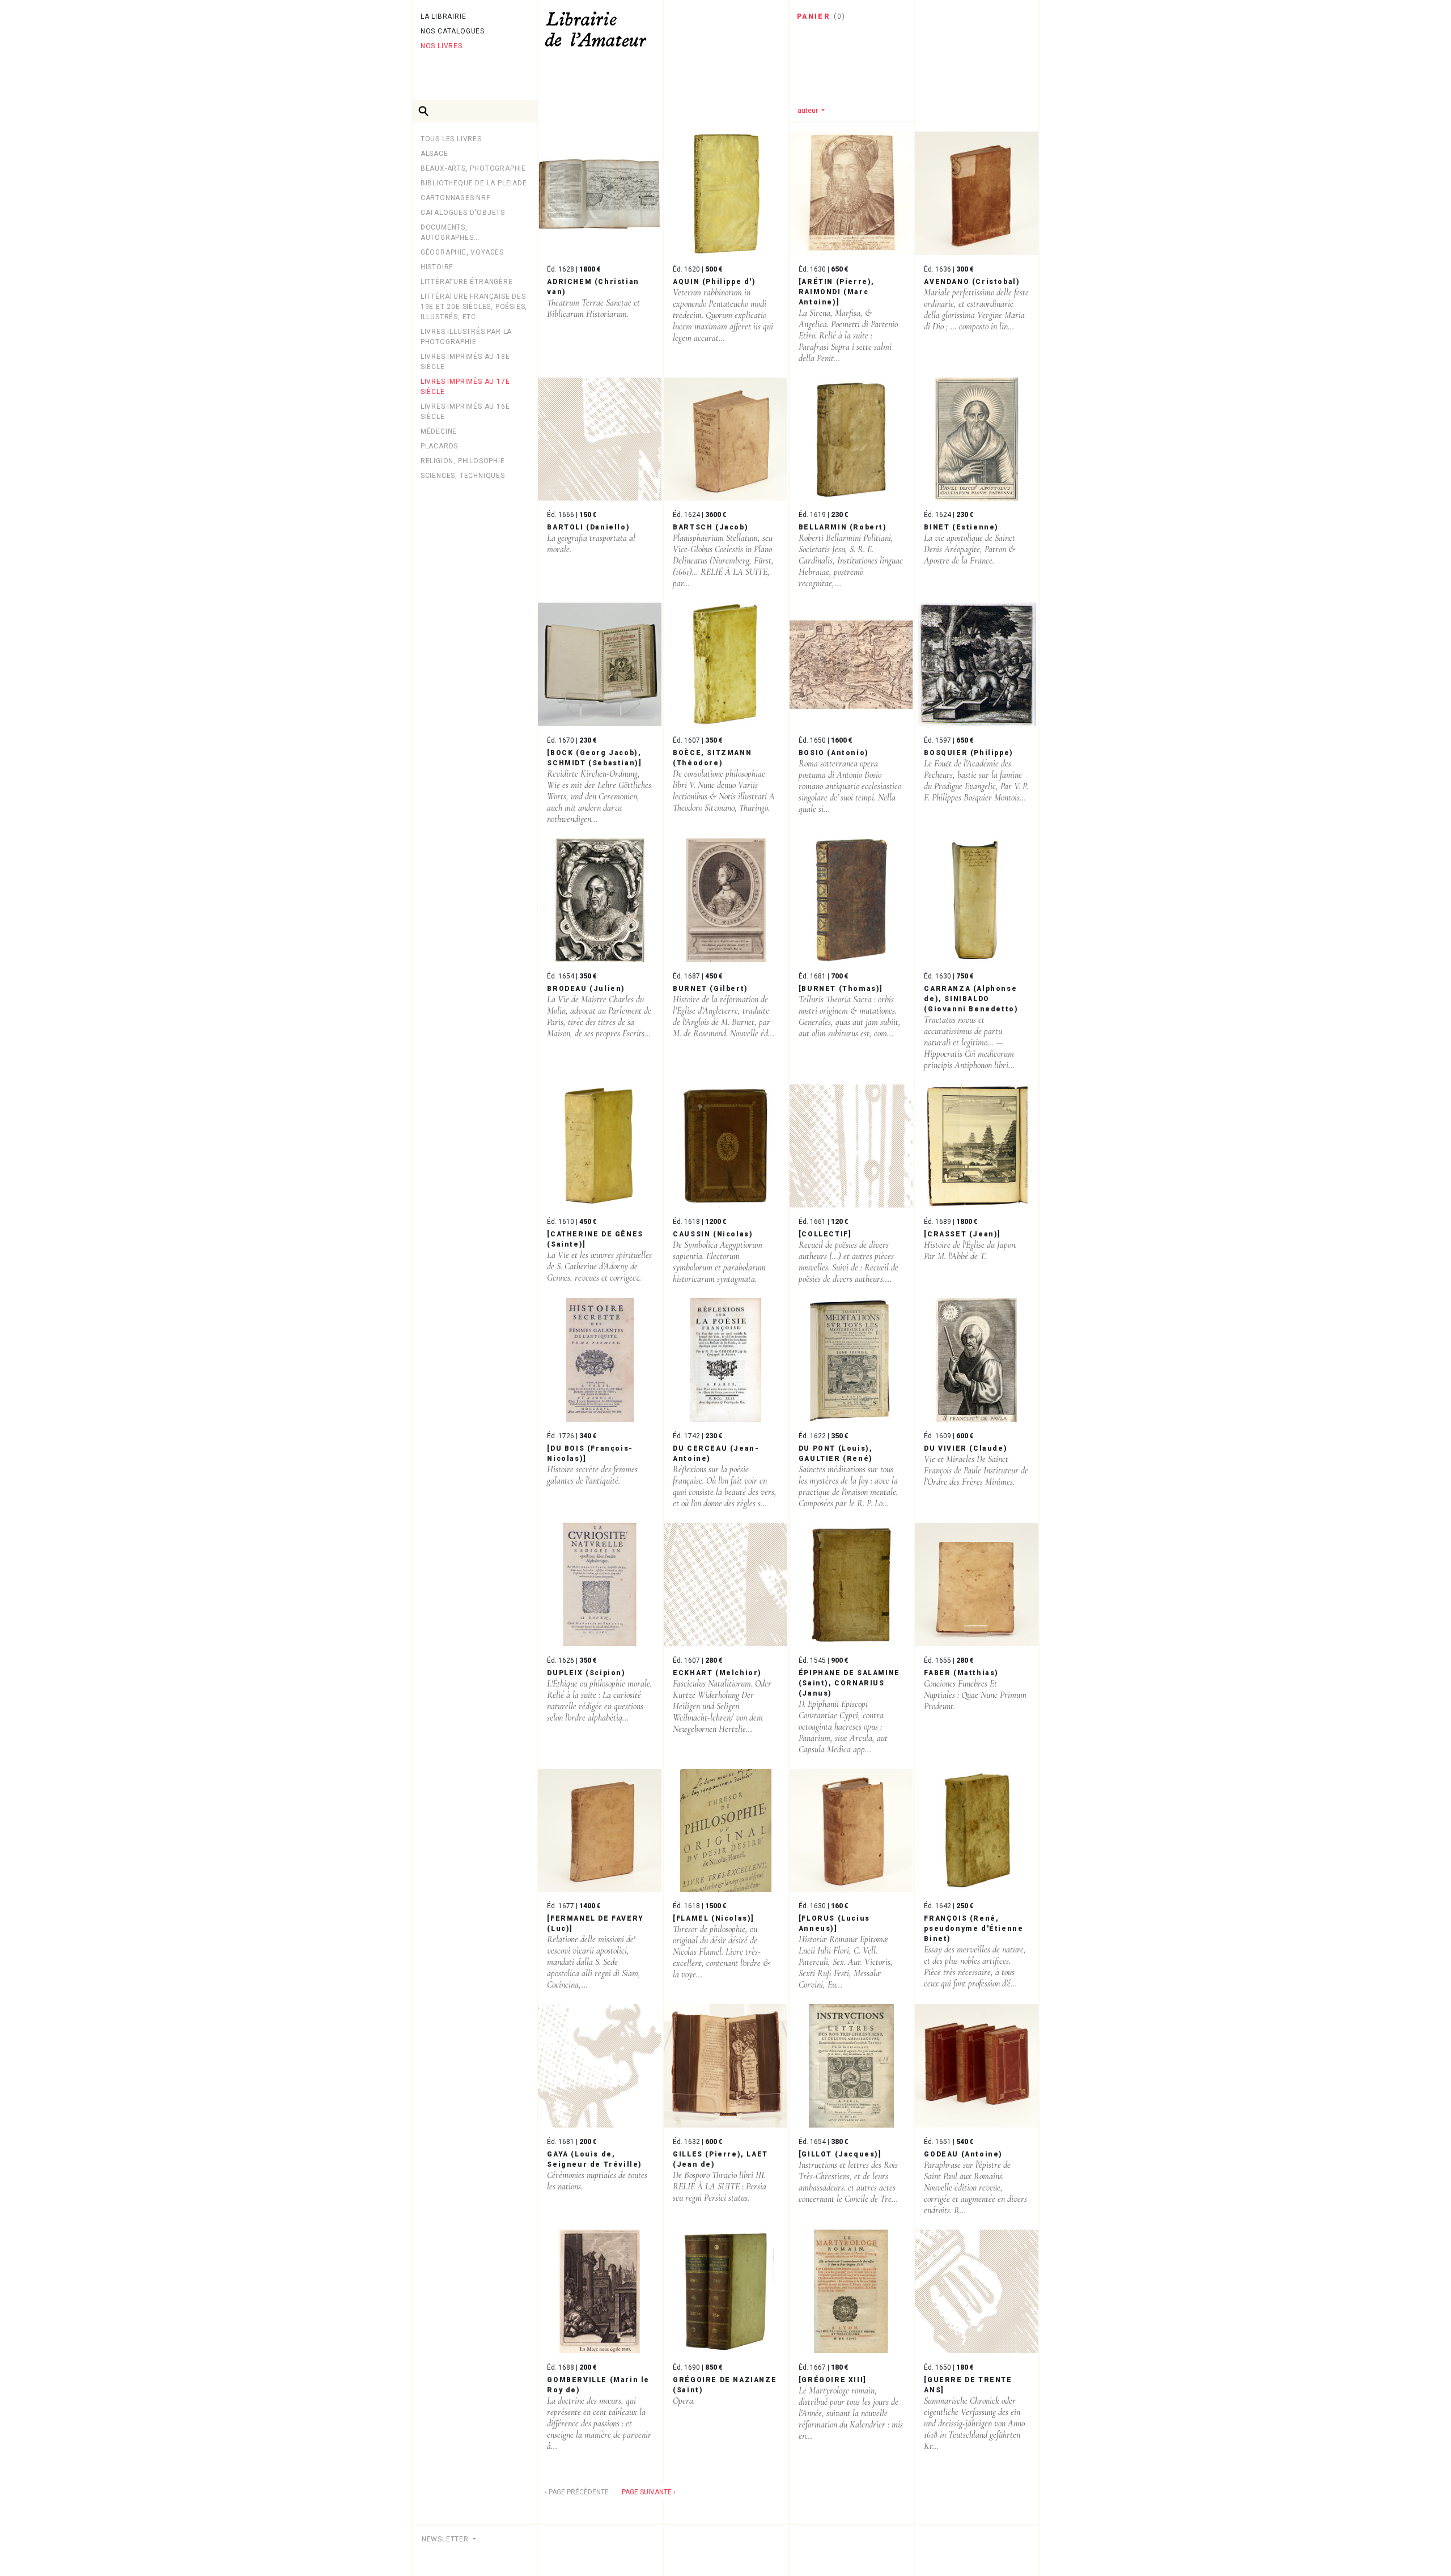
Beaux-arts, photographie (473, 168)
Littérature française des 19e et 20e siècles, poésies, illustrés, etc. (474, 307)
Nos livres (442, 46)
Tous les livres (451, 139)
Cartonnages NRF (455, 198)
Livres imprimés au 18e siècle (465, 362)
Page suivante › (649, 2492)
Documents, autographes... (450, 232)
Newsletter (446, 2539)
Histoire (437, 267)
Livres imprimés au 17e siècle (465, 387)
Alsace (434, 154)
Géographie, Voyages (462, 252)
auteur (809, 110)
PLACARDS (439, 446)
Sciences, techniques (463, 476)
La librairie (444, 16)
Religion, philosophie (463, 461)
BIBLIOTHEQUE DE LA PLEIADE (474, 183)
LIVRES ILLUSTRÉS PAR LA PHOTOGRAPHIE (466, 337)
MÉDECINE (439, 431)
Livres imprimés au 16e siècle (465, 412)
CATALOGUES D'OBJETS (463, 213)
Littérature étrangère (467, 282)
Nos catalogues (453, 31)
